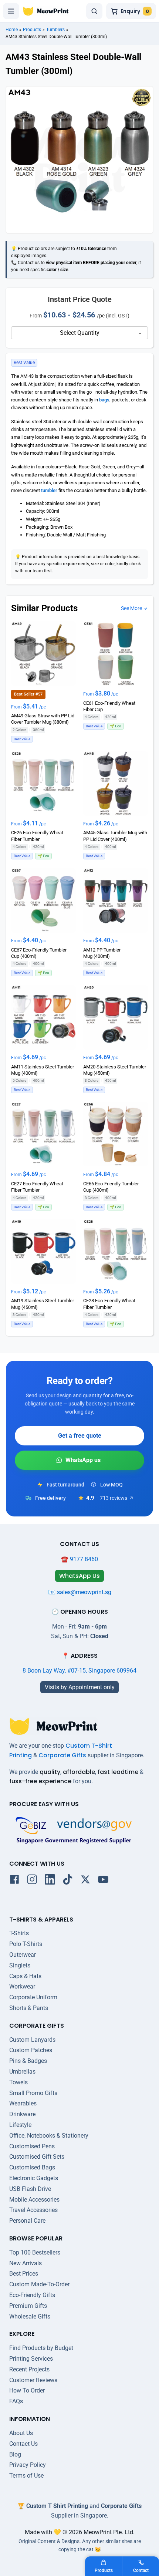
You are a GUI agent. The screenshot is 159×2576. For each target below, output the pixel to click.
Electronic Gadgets (34, 2178)
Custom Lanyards (32, 2040)
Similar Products (44, 608)
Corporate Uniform (33, 1997)
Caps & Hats (25, 1976)
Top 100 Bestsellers (35, 2252)
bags (104, 400)
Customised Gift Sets (37, 2157)
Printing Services (31, 2359)
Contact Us (23, 2444)
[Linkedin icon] (50, 1881)
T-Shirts (19, 1933)
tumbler (49, 490)
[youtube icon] (103, 1881)
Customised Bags (32, 2167)
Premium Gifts (28, 2306)
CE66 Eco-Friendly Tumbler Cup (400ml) (111, 1187)
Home (12, 30)
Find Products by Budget (41, 2348)
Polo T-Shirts (26, 1944)
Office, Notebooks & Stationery (49, 2136)
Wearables (23, 2103)
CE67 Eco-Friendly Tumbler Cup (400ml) (39, 953)
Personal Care (27, 2221)
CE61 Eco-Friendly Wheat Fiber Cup (109, 706)
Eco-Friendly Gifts (32, 2295)
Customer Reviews (33, 2380)
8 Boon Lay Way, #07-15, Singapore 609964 (79, 1671)
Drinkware (22, 2114)
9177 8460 (84, 1559)
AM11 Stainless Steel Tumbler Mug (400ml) (43, 1070)
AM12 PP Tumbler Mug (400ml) (102, 953)
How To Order (27, 2390)
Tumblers (55, 30)
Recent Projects (29, 2369)
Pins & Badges (28, 2061)
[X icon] (85, 1881)
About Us (21, 2433)
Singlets (20, 1965)
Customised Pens (32, 2146)
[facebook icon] (14, 1881)
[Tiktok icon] (68, 1881)
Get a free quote (80, 1436)
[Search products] (94, 11)
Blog (15, 2454)
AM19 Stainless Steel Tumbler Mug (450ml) (43, 1304)
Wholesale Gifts (30, 2316)
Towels (18, 2082)
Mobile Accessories (34, 2200)
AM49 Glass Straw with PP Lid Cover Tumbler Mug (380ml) (43, 719)
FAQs (16, 2401)
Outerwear (23, 1955)
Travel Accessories (33, 2210)
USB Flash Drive (30, 2189)
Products (32, 30)
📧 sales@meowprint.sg (80, 1592)
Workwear (22, 1986)
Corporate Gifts (62, 1755)
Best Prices (24, 2274)
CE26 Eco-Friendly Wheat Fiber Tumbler (37, 836)
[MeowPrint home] (46, 11)
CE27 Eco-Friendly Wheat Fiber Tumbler (37, 1187)
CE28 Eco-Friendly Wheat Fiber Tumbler (109, 1304)
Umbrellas (22, 2072)
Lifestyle (20, 2125)
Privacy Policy (28, 2465)
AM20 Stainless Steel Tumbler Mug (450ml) (115, 1070)
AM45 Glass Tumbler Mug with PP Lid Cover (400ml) (115, 836)
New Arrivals (26, 2263)
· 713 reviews (112, 1498)
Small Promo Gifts (33, 2093)
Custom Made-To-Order (39, 2284)
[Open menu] (11, 11)
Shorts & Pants (29, 2008)
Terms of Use (26, 2476)
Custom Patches (31, 2050)
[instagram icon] (32, 1881)
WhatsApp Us (79, 1460)
